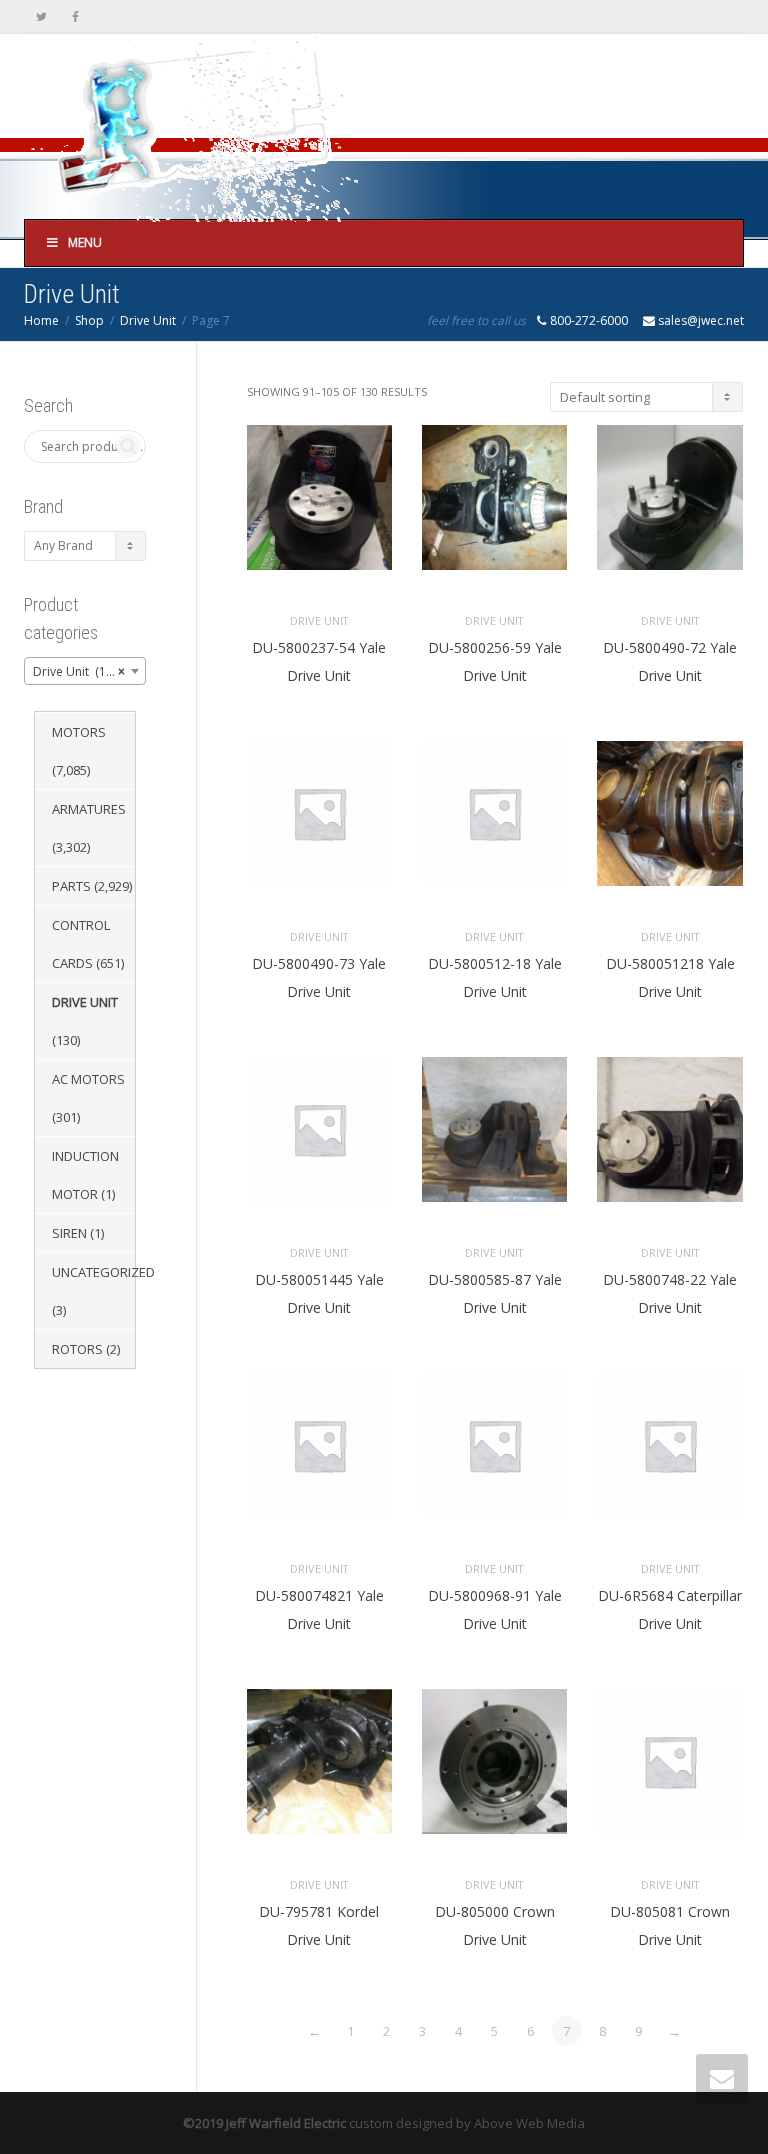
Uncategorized (103, 1272)
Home (41, 320)
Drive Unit (148, 320)
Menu (85, 242)
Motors (79, 732)
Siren (69, 1233)
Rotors (77, 1349)
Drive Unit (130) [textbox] (79, 671)
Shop (89, 320)
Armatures (89, 809)
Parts (71, 886)
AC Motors (88, 1079)
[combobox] (85, 671)
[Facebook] (75, 16)
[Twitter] (41, 16)
